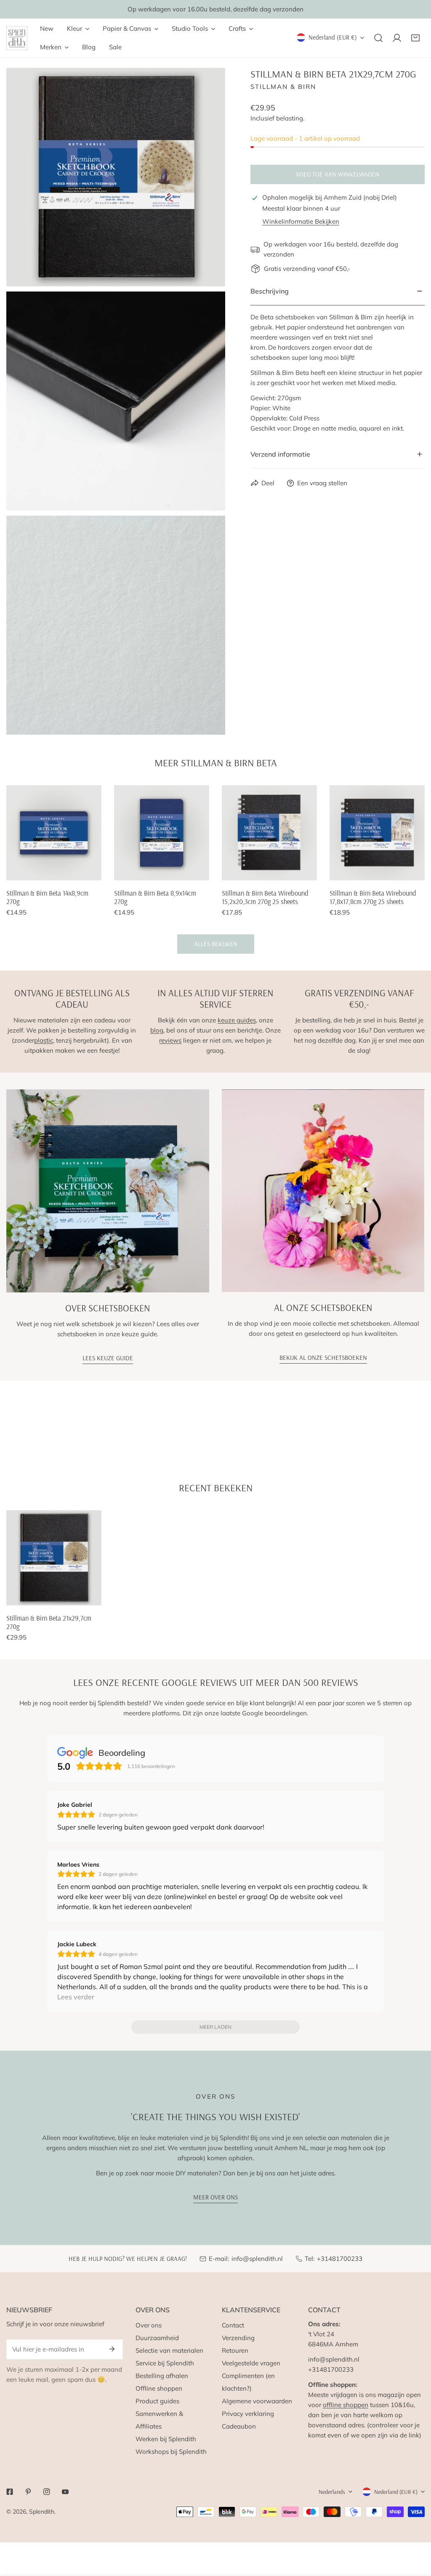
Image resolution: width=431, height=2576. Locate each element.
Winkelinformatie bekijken (301, 221)
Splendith (42, 2512)
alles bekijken (216, 944)
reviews (170, 1040)
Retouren (235, 2350)
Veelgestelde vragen (251, 2363)
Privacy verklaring (248, 2414)
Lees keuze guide (108, 1358)
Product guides (157, 2401)
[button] (415, 38)
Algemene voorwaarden (257, 2401)
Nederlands (332, 2492)
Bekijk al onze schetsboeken (323, 1358)
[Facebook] (10, 2492)
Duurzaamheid (157, 2338)
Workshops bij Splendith (171, 2452)
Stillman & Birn (283, 87)
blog (157, 1030)
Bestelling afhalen (162, 2376)
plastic (44, 1040)
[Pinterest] (28, 2492)
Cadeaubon (239, 2426)
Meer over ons (215, 2197)
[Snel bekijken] (96, 871)
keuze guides (237, 1020)
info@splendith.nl (257, 2259)
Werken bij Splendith (166, 2439)
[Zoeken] (378, 38)
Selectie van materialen (169, 2350)
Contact (233, 2325)
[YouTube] (65, 2492)
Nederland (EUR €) (333, 37)
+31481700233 (340, 2259)
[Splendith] (17, 38)
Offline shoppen (159, 2388)
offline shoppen (346, 2405)
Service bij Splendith (165, 2363)
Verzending (238, 2338)
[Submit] (112, 2349)
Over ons (149, 2325)
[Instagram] (47, 2492)
